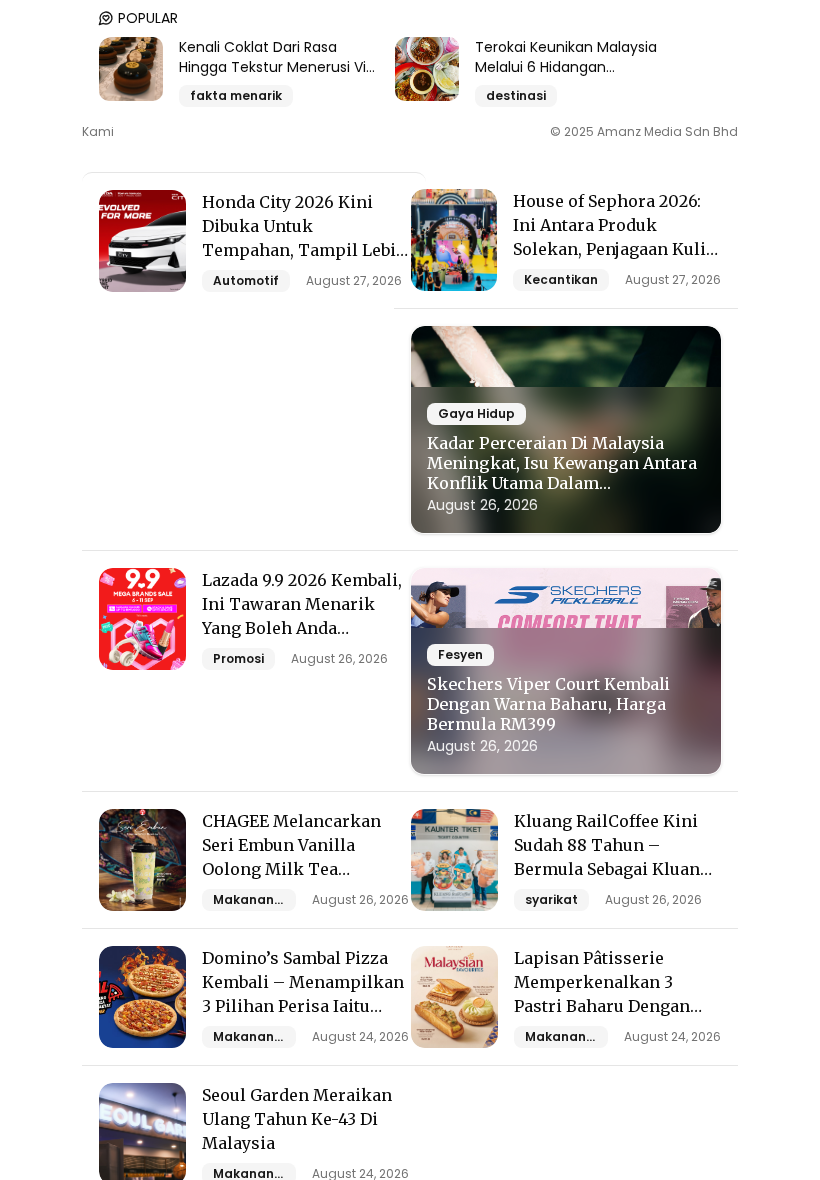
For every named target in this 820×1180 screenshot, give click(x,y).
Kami (98, 132)
